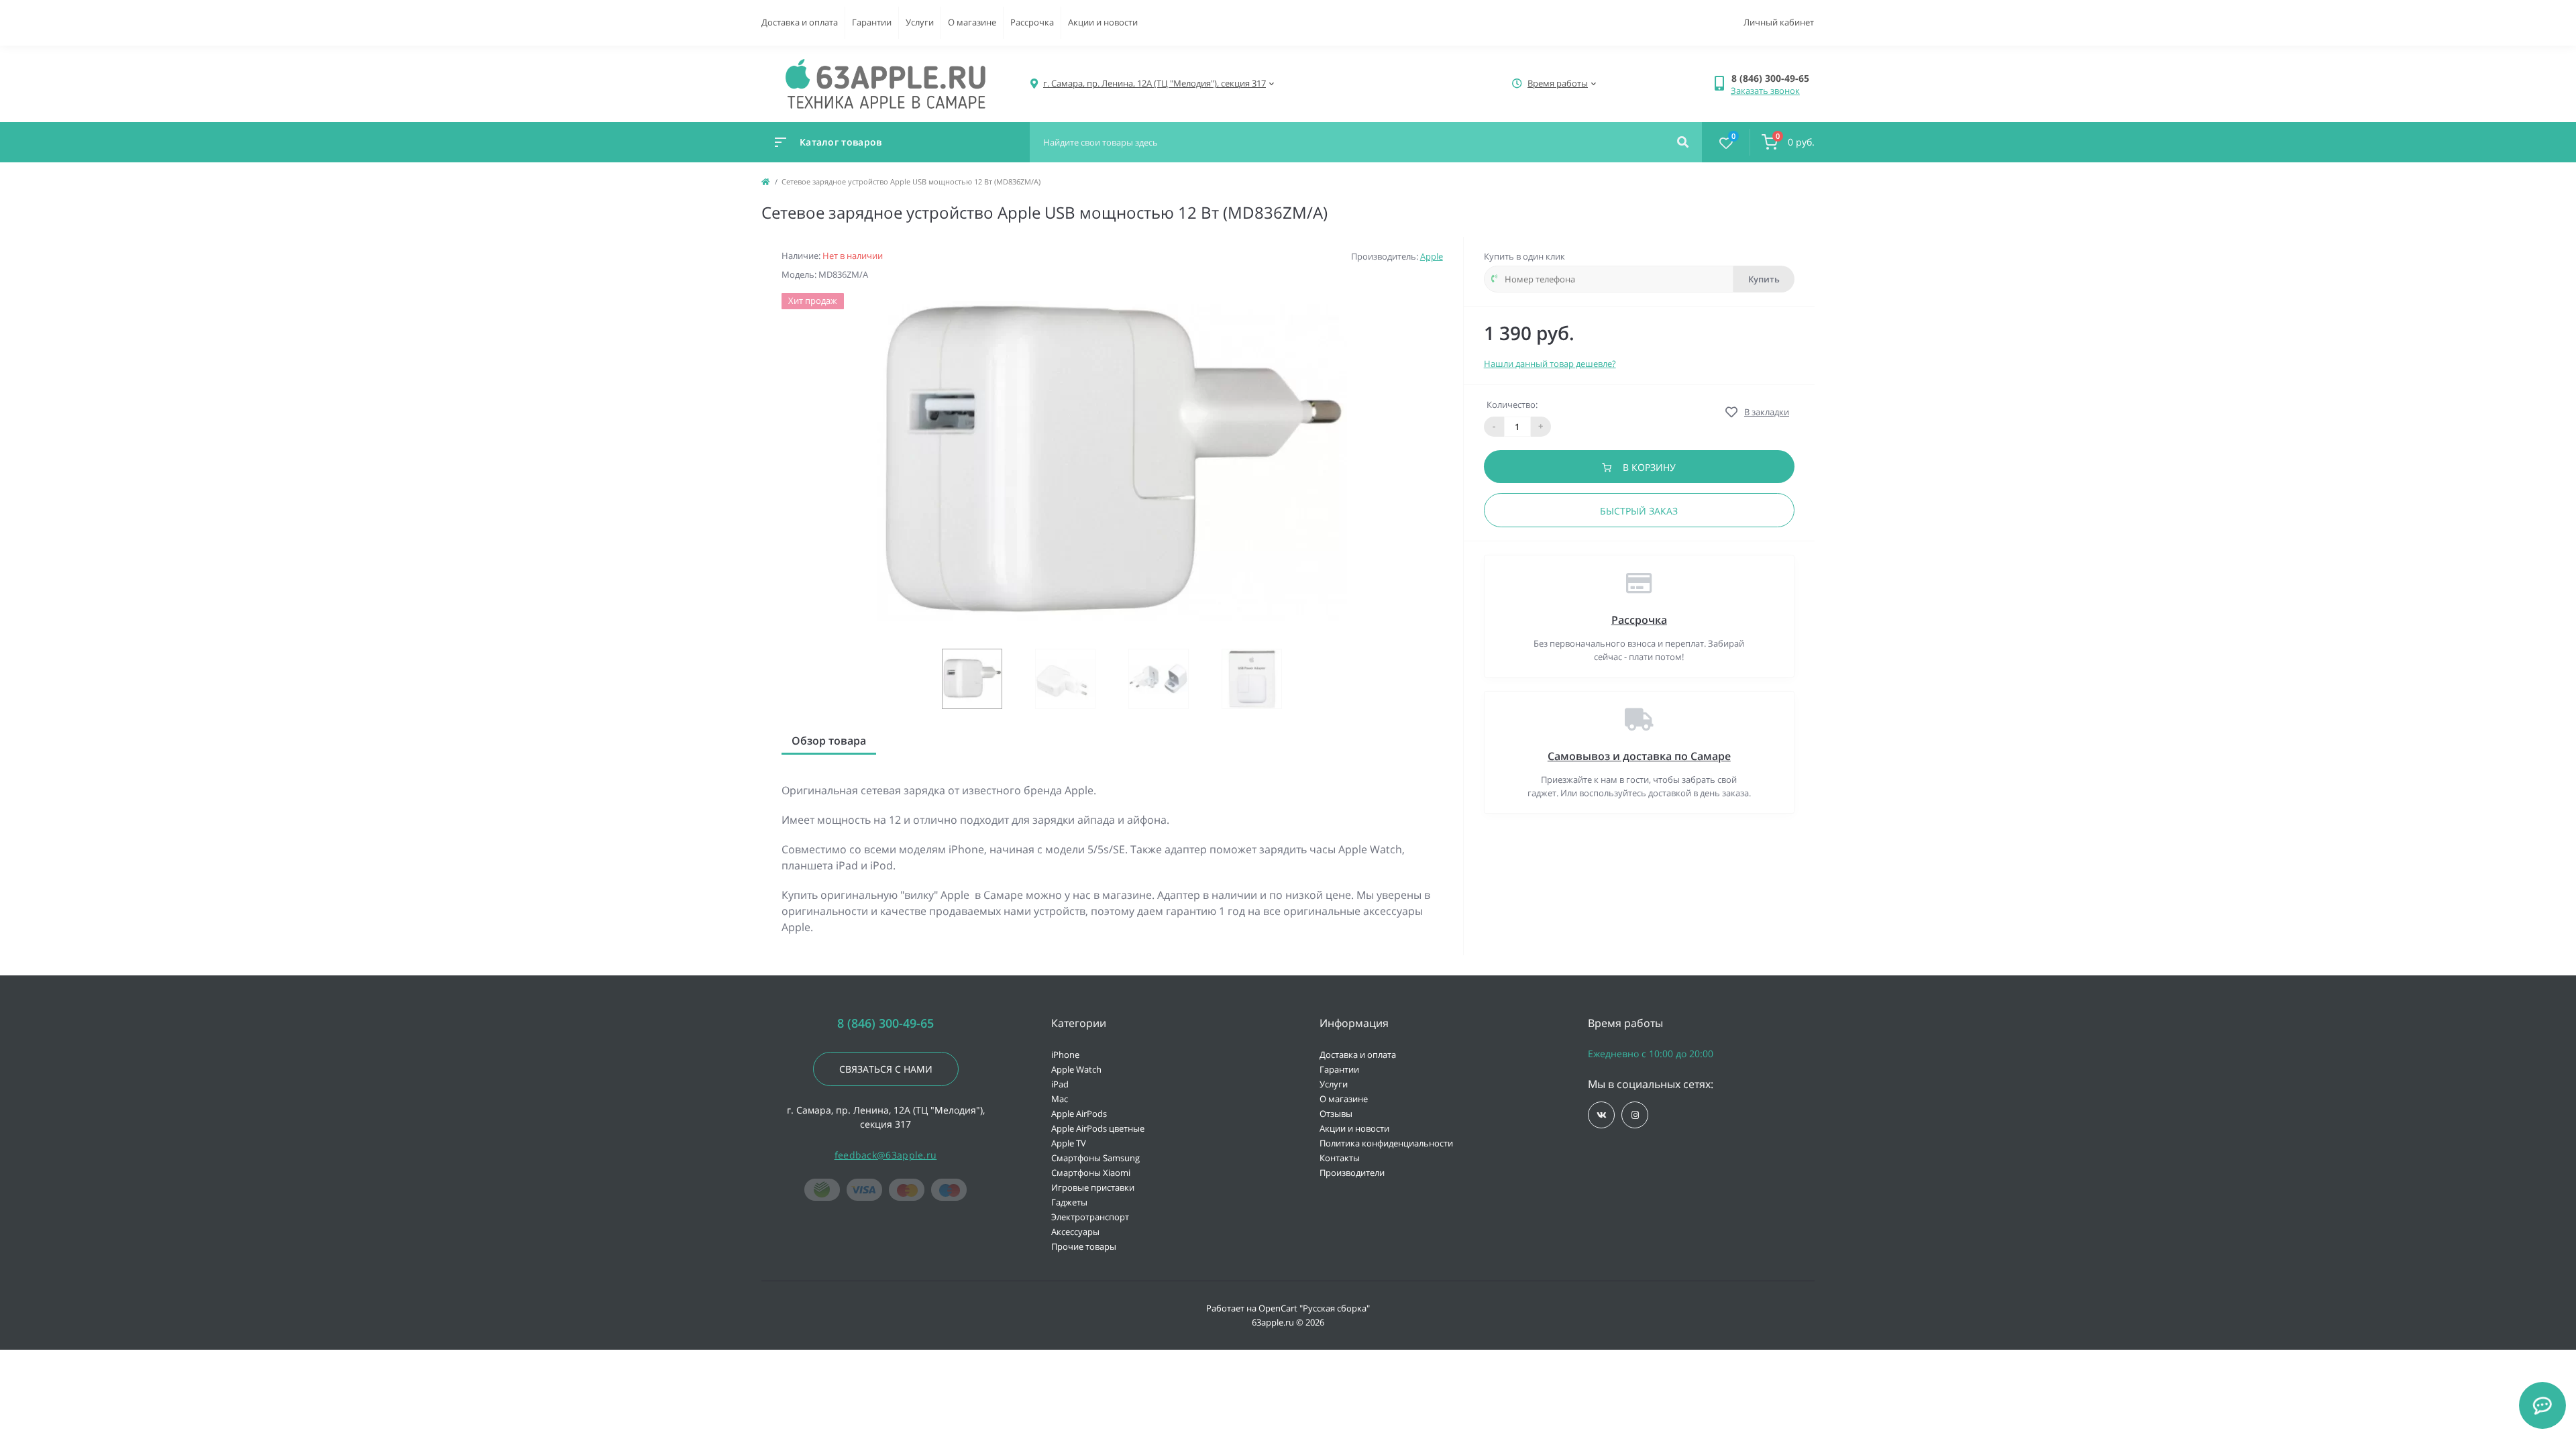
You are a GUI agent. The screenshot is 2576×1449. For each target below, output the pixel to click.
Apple (1432, 256)
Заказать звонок (1765, 91)
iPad (1060, 1084)
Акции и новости (1103, 22)
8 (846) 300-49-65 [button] (885, 1023)
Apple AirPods (1079, 1114)
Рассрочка (1032, 22)
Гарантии (872, 22)
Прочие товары (1084, 1246)
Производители (1352, 1173)
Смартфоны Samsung (1095, 1158)
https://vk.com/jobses (1601, 1115)
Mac (1060, 1099)
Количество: (1512, 405)
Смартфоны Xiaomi (1091, 1173)
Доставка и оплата (800, 22)
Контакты (1340, 1158)
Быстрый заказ (1639, 511)
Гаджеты (1069, 1202)
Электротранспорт (1090, 1217)
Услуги (920, 22)
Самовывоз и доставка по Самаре (1639, 756)
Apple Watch (1076, 1069)
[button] (1773, 78)
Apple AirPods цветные (1098, 1128)
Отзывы (1336, 1114)
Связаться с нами (886, 1069)
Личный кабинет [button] (1779, 22)
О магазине (972, 22)
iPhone (1065, 1055)
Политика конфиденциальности (1386, 1143)
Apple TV (1069, 1143)
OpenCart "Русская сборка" (1314, 1308)
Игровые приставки (1093, 1187)
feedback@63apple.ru (886, 1155)
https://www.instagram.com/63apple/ (1635, 1115)
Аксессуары (1075, 1232)
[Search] (1683, 142)
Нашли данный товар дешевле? (1550, 364)
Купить (1764, 279)
